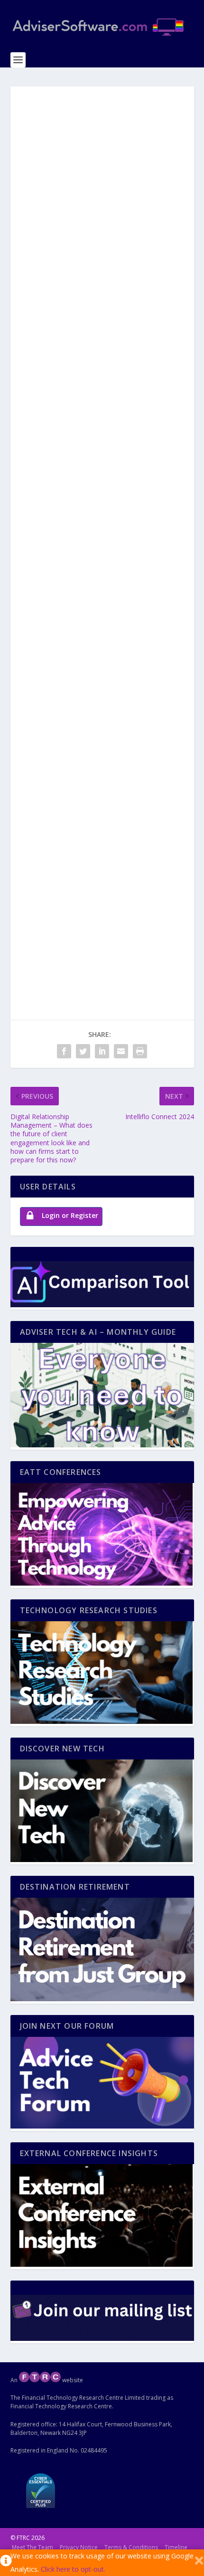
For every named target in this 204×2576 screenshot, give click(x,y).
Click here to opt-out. (73, 2569)
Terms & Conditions (131, 2547)
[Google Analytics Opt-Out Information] (5, 2563)
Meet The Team (32, 2547)
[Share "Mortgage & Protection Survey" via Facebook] (64, 1051)
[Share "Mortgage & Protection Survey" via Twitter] (83, 1051)
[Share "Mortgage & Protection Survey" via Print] (140, 1051)
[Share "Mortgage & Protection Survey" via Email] (121, 1051)
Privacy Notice (79, 2547)
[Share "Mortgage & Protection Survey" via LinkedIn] (102, 1051)
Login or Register (70, 1215)
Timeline (176, 2547)
